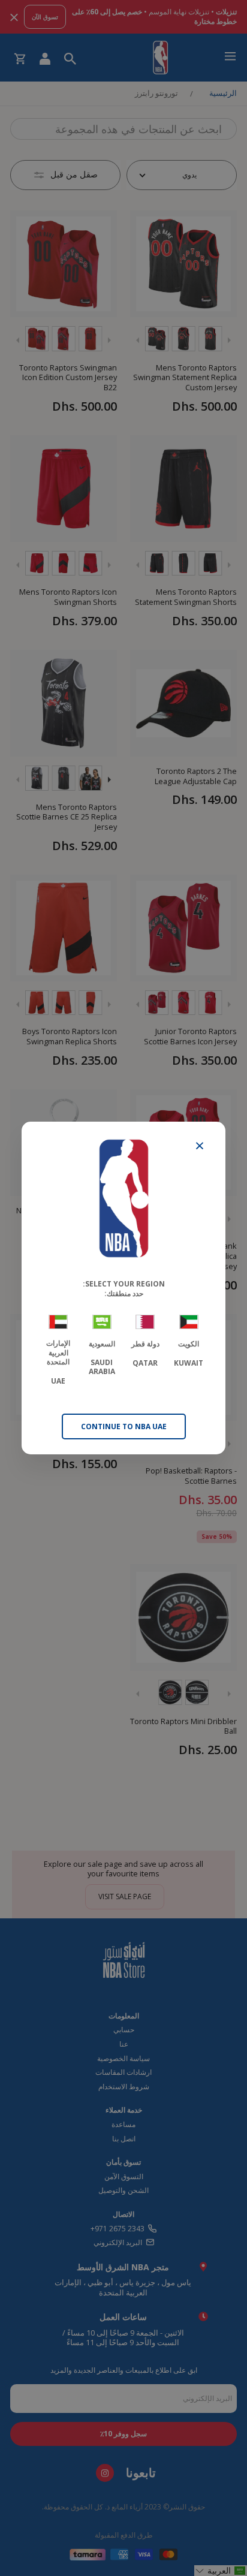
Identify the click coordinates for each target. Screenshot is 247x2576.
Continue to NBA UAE (124, 1426)
